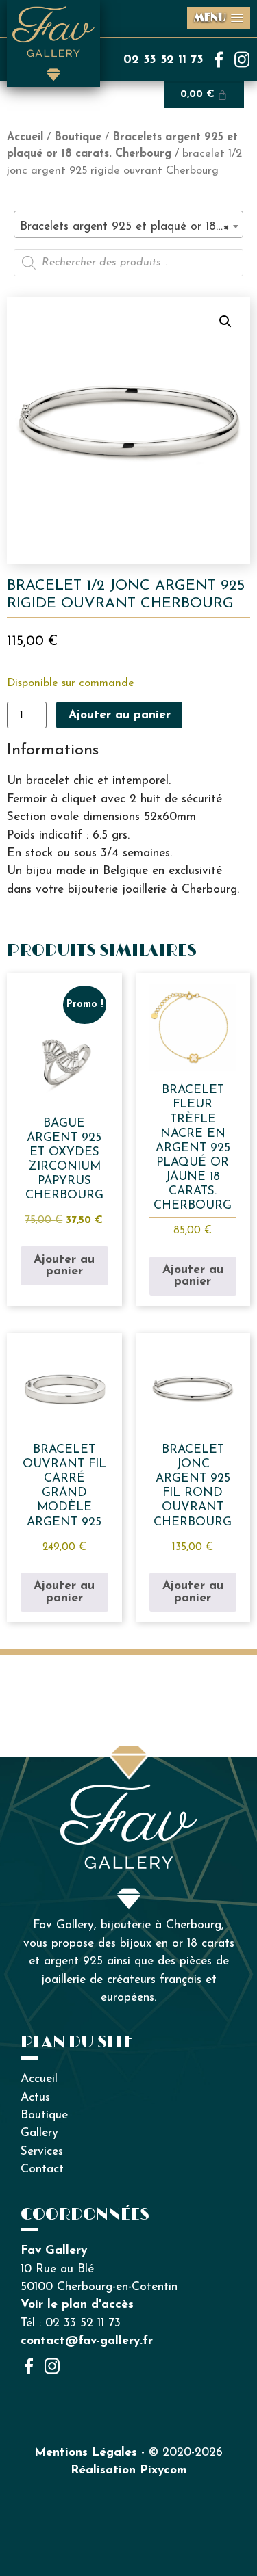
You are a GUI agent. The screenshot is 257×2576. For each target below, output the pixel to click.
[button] (225, 321)
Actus (35, 2098)
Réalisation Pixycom (129, 2470)
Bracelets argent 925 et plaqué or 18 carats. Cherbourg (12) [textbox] (131, 227)
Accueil (25, 137)
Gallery (39, 2133)
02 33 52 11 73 (163, 60)
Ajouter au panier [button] (64, 1266)
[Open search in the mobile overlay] (128, 263)
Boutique (78, 137)
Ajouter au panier (120, 715)
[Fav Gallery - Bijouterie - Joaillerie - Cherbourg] (129, 1792)
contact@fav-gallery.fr (87, 2341)
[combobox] (128, 224)
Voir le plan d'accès (77, 2305)
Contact (42, 2169)
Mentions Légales (86, 2453)
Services (42, 2152)
